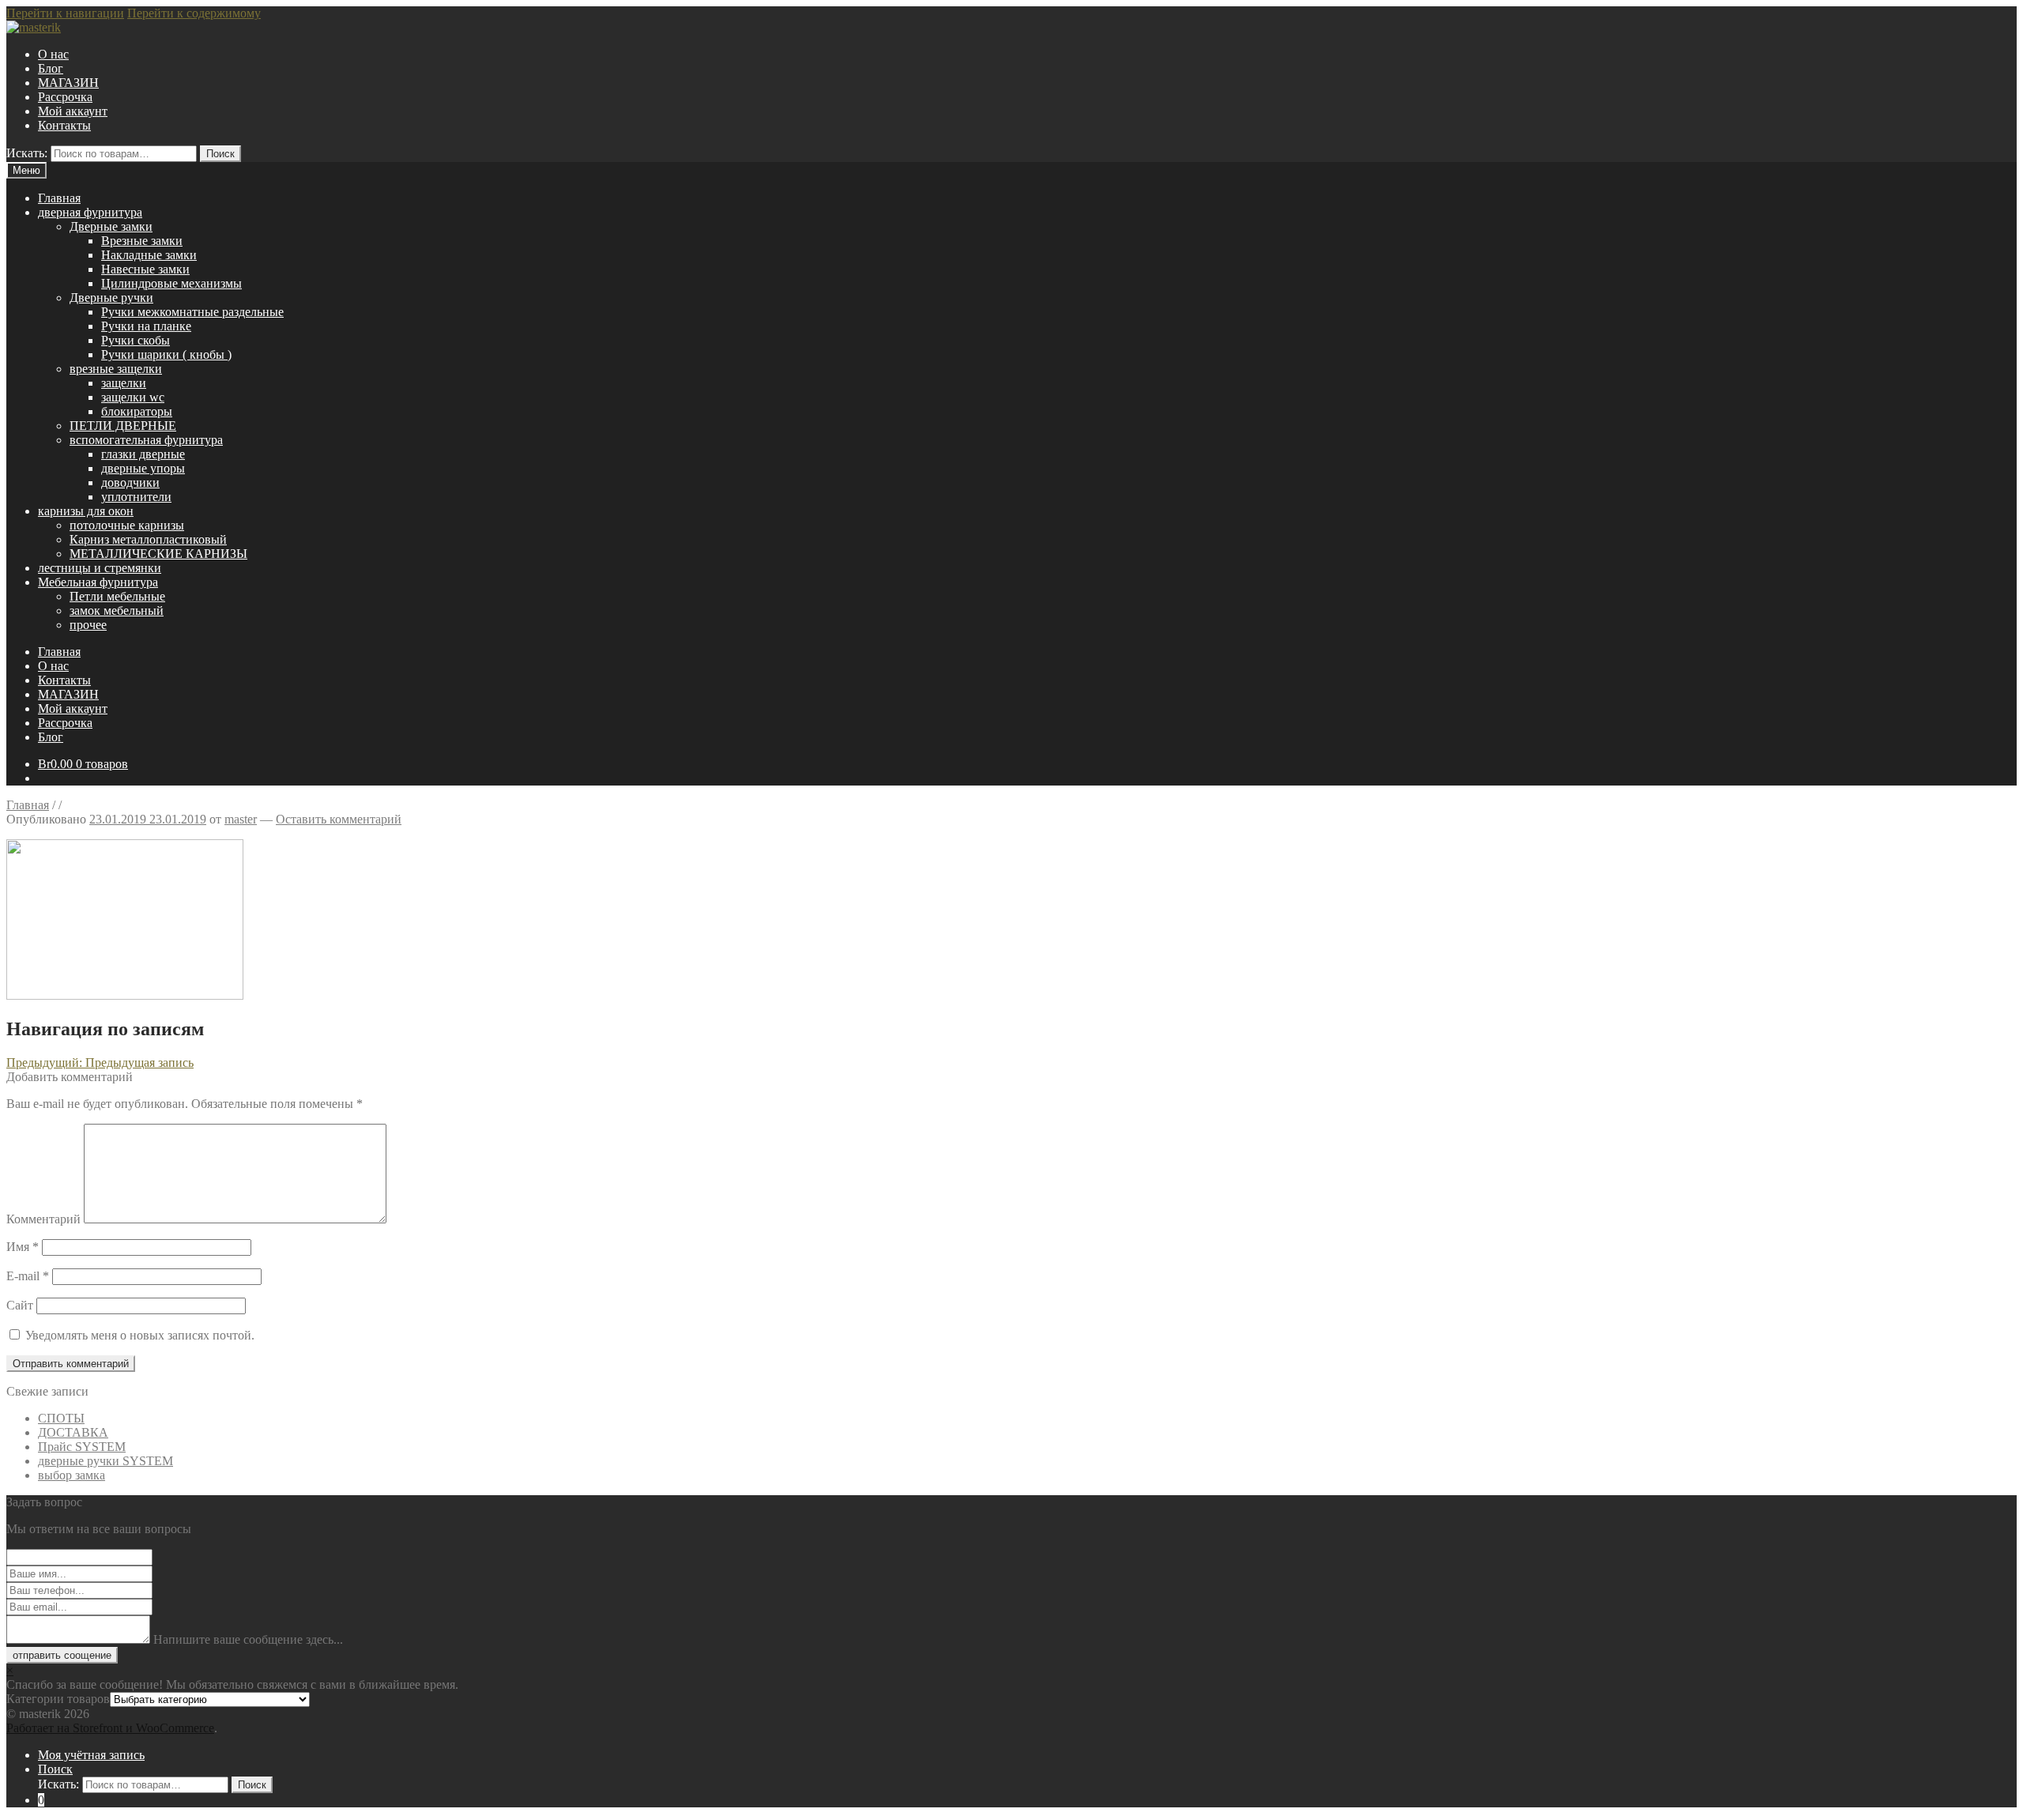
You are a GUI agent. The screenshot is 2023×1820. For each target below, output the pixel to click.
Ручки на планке (146, 326)
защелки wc (133, 397)
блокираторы (137, 411)
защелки (124, 383)
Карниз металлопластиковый (148, 539)
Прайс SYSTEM (82, 1447)
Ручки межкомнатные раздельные (192, 312)
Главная (59, 198)
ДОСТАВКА (73, 1432)
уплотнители (136, 497)
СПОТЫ (61, 1418)
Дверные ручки (111, 298)
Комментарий (43, 1219)
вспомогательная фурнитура (146, 440)
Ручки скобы (136, 340)
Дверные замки (111, 226)
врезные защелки (116, 369)
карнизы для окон (86, 511)
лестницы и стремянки (100, 568)
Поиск (220, 154)
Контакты (64, 125)
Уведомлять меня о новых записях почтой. (140, 1335)
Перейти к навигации (65, 13)
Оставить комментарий (339, 819)
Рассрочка (65, 97)
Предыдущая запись (100, 1063)
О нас (53, 54)
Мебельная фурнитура (98, 582)
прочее (88, 625)
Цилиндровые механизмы (171, 283)
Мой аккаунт (73, 111)
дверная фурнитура (90, 212)
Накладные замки (149, 255)
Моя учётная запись (91, 1755)
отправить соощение (62, 1655)
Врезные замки (142, 241)
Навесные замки (145, 269)
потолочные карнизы (127, 525)
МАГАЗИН (68, 83)
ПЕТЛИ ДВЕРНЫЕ (123, 426)
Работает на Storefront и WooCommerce (110, 1728)
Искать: (27, 153)
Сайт (20, 1305)
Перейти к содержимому (194, 13)
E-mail (28, 1276)
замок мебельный (117, 610)
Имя (23, 1247)
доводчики (130, 482)
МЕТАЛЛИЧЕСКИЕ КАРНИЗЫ (158, 554)
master (241, 819)
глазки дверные (143, 454)
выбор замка (72, 1475)
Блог (51, 68)
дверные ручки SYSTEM (105, 1461)
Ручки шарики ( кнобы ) (166, 354)
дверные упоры (143, 468)
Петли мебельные (117, 596)
